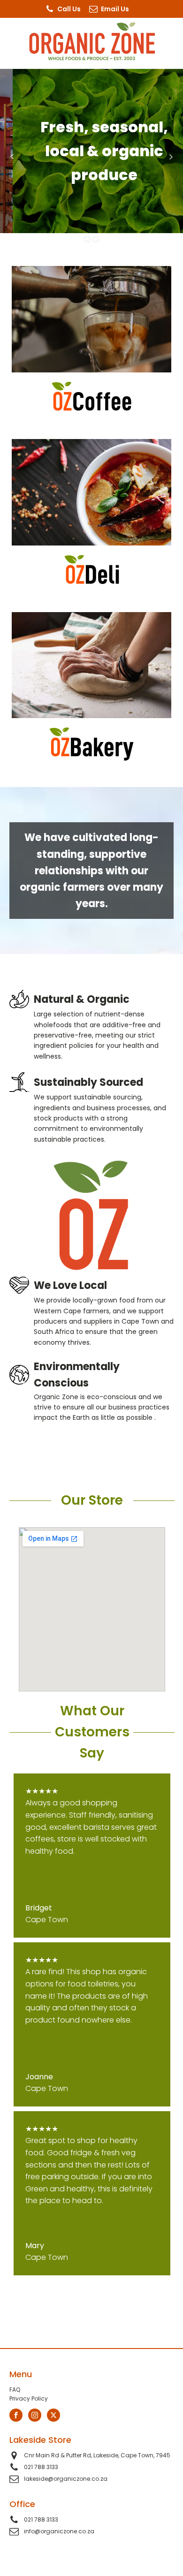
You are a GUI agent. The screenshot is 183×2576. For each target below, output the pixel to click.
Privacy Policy (29, 2398)
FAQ (15, 2390)
